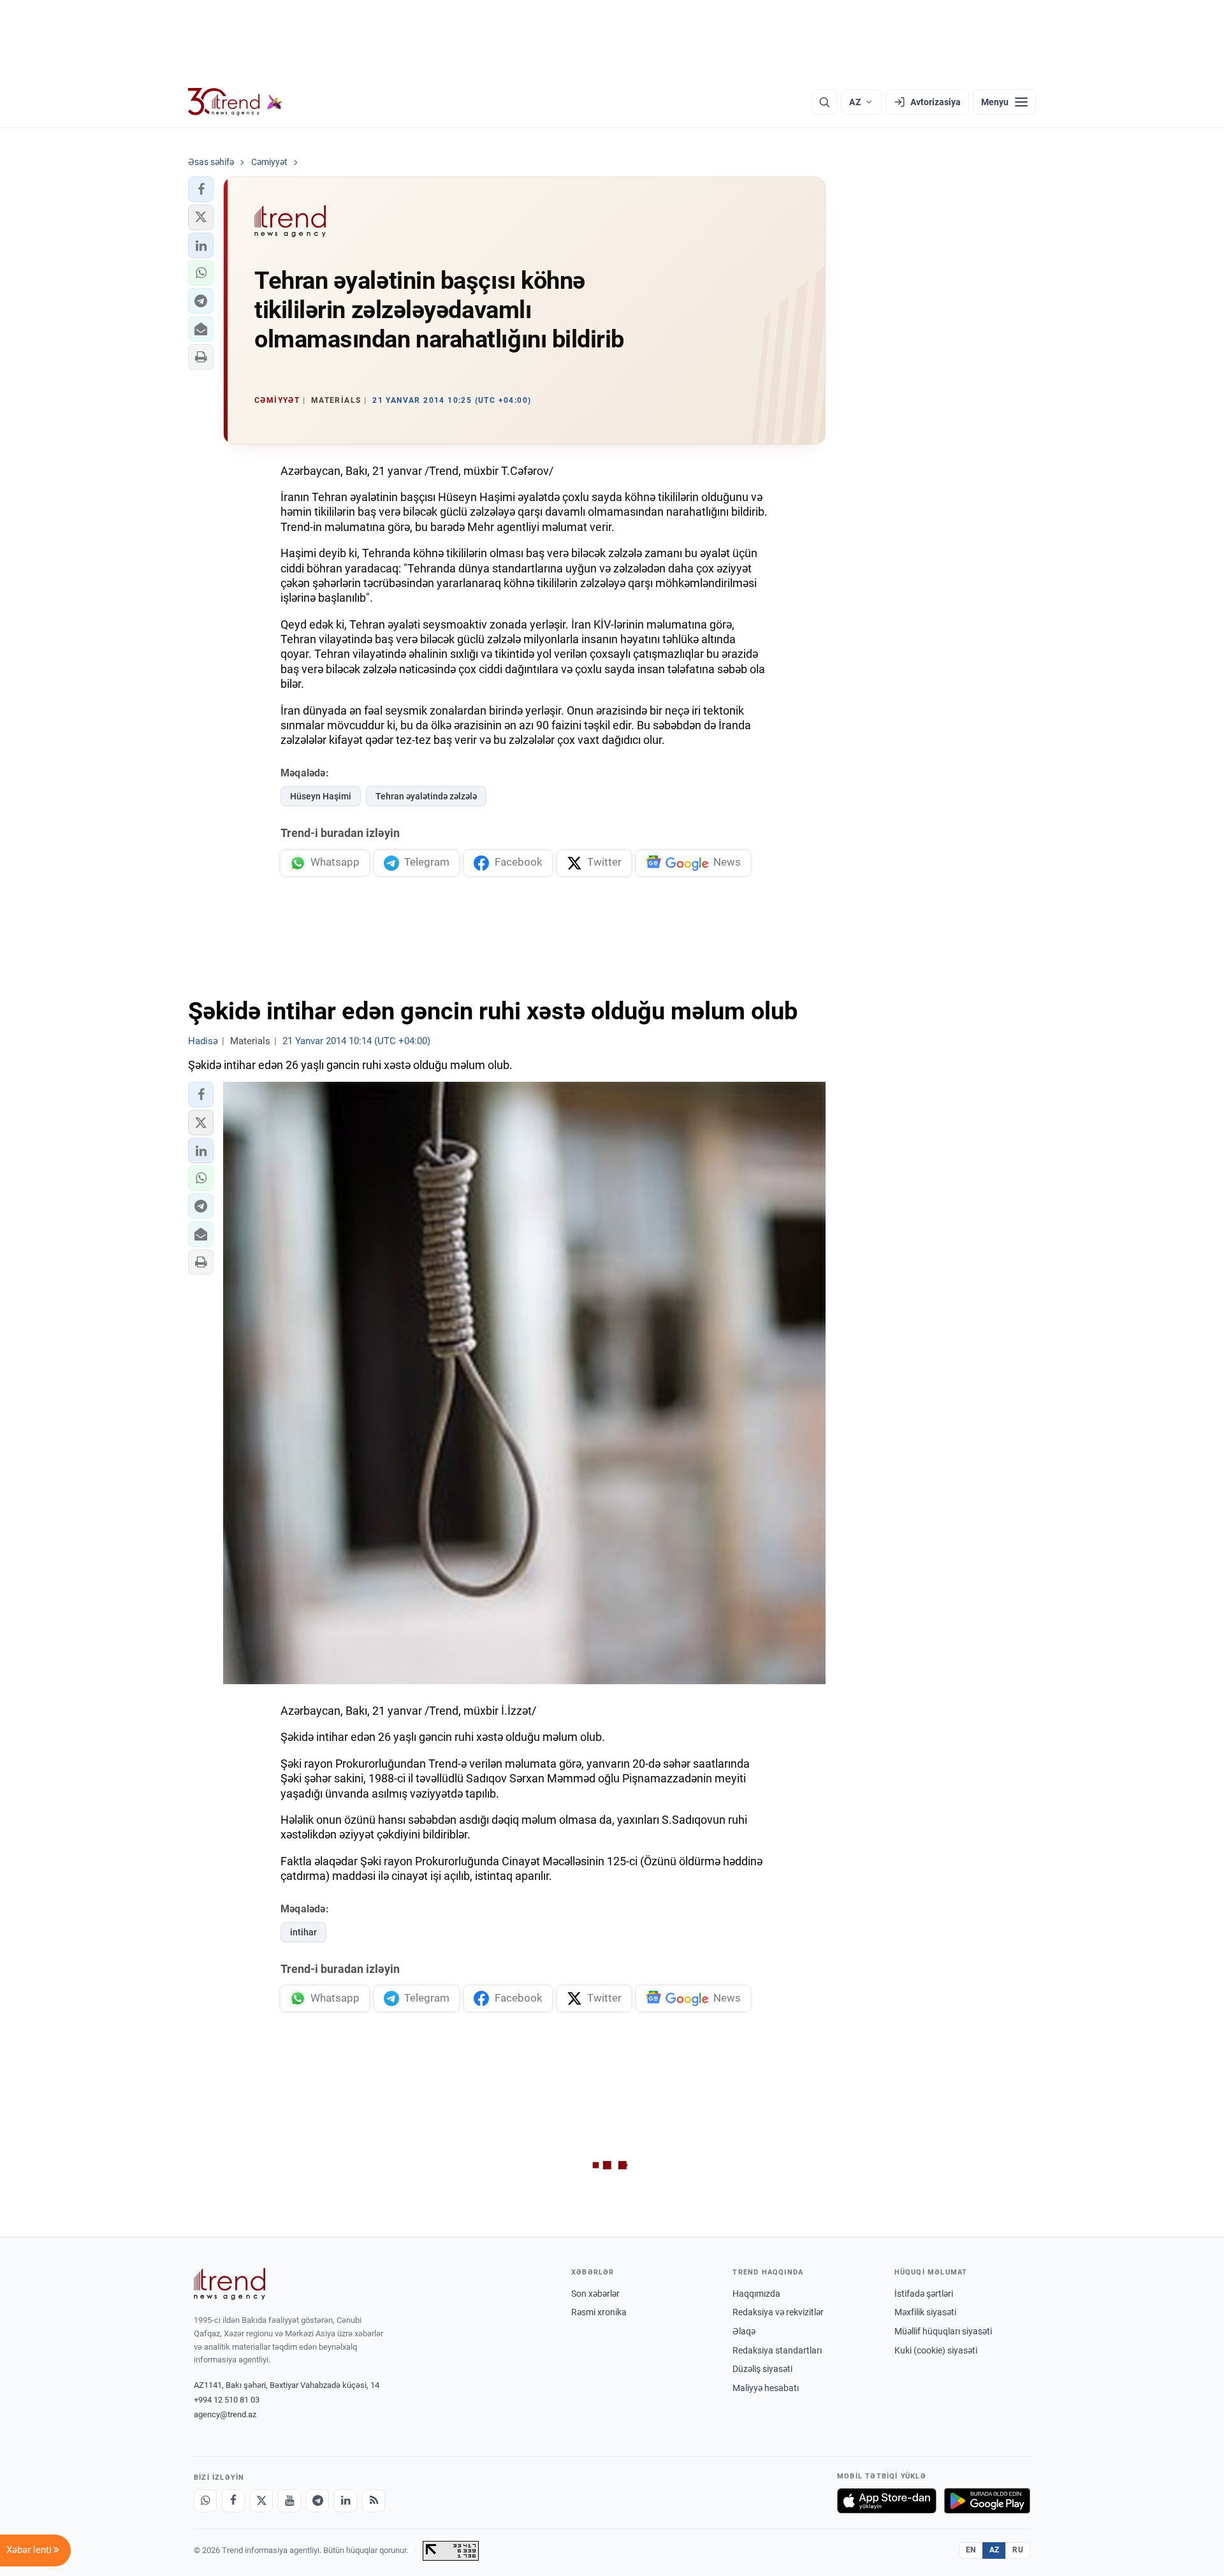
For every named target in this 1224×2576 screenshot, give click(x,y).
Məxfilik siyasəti (925, 2312)
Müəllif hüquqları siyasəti (943, 2331)
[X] (261, 2501)
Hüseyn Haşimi (321, 796)
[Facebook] (233, 2501)
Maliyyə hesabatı (766, 2388)
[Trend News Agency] (229, 2284)
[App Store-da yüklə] (887, 2501)
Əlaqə (744, 2331)
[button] (201, 189)
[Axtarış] (824, 102)
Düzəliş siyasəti (762, 2369)
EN (971, 2550)
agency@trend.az (225, 2414)
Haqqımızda (756, 2294)
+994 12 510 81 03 (227, 2400)
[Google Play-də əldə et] (987, 2501)
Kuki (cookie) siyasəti (936, 2350)
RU (1018, 2550)
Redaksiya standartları (777, 2350)
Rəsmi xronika (599, 2312)
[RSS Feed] (374, 2501)
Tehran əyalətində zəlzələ (426, 796)
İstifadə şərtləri (924, 2294)
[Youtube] (289, 2501)
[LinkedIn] (346, 2501)
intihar (303, 1932)
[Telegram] (317, 2501)
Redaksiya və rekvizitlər (778, 2312)
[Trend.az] (235, 102)
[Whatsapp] (205, 2501)
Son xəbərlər (595, 2294)
